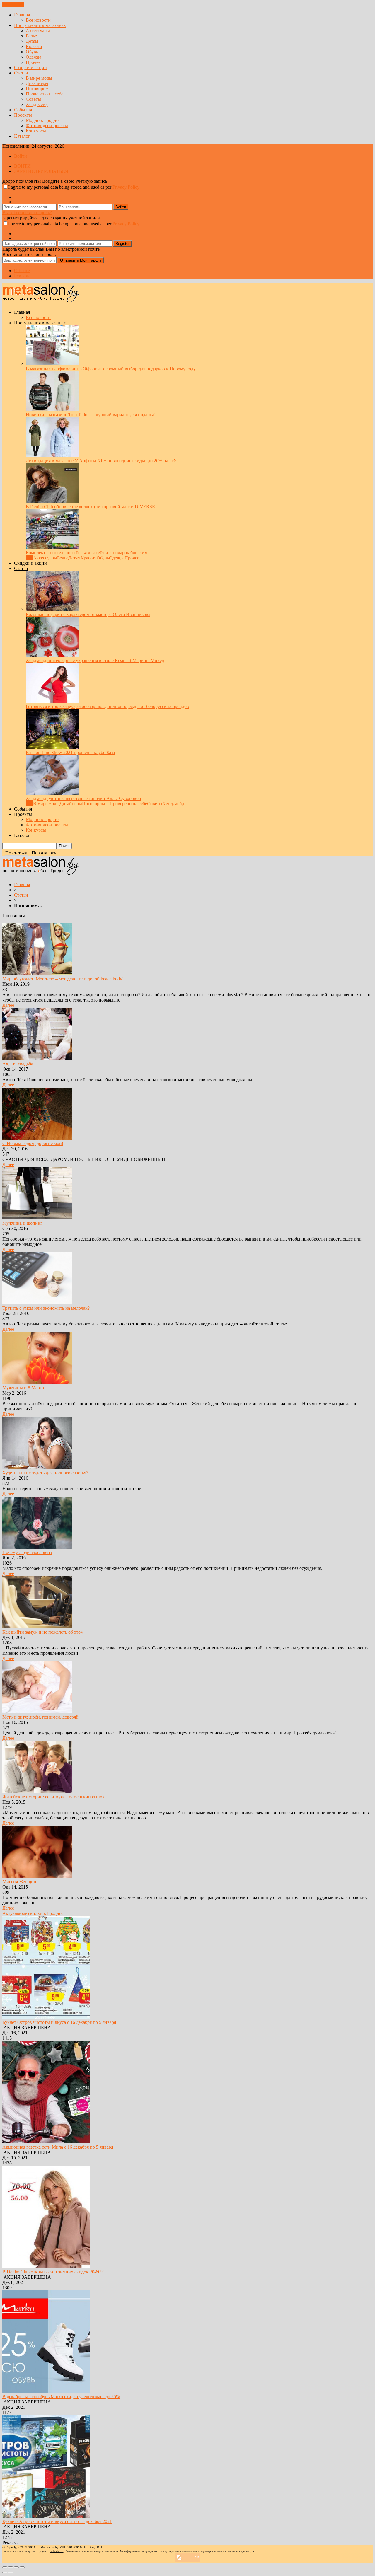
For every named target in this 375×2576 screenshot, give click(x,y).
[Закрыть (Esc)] (5, 2567)
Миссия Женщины (21, 1882)
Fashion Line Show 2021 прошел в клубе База (70, 752)
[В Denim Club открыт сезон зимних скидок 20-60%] (46, 2267)
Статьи (21, 73)
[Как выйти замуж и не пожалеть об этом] (37, 1627)
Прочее (33, 62)
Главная (22, 15)
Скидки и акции (30, 68)
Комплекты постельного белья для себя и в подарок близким (87, 553)
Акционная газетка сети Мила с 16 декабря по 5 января (58, 2147)
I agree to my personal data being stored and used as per (74, 187)
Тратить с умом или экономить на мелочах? (46, 1308)
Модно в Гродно (42, 120)
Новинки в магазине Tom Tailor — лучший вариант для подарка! (91, 415)
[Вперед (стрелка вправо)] (11, 2572)
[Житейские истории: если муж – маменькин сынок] (37, 1791)
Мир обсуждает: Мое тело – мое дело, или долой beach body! (63, 979)
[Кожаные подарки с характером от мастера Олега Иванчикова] (52, 609)
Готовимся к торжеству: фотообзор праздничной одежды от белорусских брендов (107, 706)
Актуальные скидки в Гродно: (33, 1913)
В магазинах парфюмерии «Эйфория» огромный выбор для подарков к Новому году (111, 369)
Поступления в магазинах (40, 25)
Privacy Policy (126, 187)
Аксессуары (38, 31)
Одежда (34, 57)
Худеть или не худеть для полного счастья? (45, 1473)
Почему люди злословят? (27, 1552)
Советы (33, 99)
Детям (32, 41)
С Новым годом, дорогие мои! (33, 1143)
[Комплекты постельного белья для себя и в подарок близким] (52, 547)
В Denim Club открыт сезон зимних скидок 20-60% (53, 2272)
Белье (31, 36)
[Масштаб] (22, 2567)
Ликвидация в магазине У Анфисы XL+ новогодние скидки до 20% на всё (101, 461)
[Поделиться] (11, 2567)
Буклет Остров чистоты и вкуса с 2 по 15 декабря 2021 (57, 2521)
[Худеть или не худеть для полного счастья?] (37, 1467)
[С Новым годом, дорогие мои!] (37, 1138)
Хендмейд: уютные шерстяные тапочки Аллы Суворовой (83, 798)
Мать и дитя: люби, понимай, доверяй (40, 1717)
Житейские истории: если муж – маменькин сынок (53, 1797)
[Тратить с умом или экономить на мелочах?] (37, 1303)
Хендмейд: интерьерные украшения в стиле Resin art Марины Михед (95, 660)
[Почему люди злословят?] (37, 1547)
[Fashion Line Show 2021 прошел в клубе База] (52, 747)
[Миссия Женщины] (37, 1876)
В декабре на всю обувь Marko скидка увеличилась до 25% (61, 2397)
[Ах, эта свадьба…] (37, 1058)
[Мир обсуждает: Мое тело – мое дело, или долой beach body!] (37, 974)
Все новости (38, 20)
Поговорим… (40, 89)
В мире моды (39, 78)
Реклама (22, 276)
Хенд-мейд (37, 104)
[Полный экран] (16, 2567)
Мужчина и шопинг (22, 1223)
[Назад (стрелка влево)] (5, 2572)
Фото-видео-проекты (47, 126)
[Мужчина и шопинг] (37, 1218)
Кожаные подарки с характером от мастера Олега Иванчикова (88, 614)
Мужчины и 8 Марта (23, 1388)
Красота (34, 46)
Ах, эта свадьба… (20, 1064)
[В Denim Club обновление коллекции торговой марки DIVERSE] (52, 501)
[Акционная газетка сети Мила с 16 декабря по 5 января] (46, 2142)
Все (29, 558)
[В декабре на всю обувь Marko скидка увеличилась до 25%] (46, 2391)
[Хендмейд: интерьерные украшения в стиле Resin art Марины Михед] (52, 655)
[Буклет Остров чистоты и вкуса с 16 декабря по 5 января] (46, 2017)
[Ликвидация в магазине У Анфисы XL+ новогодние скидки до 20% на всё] (52, 455)
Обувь (32, 52)
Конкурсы (36, 131)
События (23, 110)
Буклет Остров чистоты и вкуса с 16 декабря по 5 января (59, 2022)
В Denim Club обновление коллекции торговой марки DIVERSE (90, 507)
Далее (8, 1005)
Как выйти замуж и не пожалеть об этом (43, 1632)
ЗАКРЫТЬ (13, 5)
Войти (21, 156)
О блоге (22, 271)
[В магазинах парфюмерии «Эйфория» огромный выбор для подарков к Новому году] (52, 363)
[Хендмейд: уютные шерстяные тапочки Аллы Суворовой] (52, 793)
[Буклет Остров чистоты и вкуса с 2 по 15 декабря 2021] (46, 2516)
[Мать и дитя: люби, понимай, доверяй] (37, 1712)
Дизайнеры (37, 83)
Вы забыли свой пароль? (27, 213)
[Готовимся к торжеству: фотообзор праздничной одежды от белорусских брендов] (52, 701)
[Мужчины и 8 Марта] (37, 1382)
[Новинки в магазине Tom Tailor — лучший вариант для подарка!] (52, 409)
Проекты (23, 115)
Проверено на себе (45, 94)
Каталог (22, 136)
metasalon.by (57, 2551)
